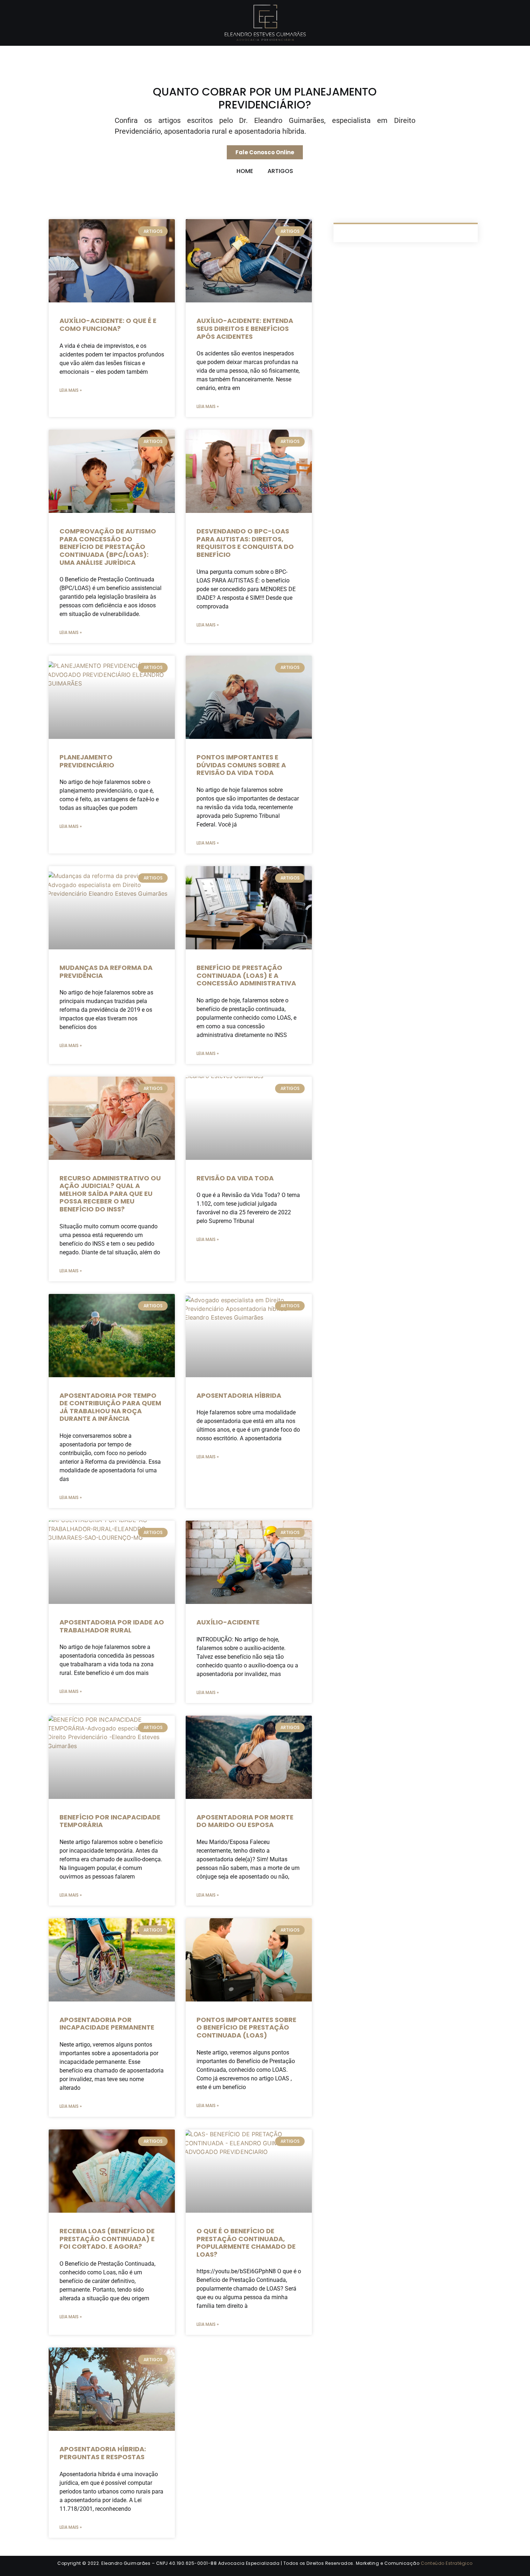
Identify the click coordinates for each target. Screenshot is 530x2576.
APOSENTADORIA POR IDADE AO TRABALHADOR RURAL (112, 1626)
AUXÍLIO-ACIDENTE (228, 1622)
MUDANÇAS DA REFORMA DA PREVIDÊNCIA (106, 972)
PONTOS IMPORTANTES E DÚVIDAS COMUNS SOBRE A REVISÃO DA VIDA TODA (241, 765)
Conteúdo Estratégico (447, 2563)
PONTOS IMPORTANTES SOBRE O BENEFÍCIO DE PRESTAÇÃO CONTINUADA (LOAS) (246, 2027)
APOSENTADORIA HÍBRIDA (239, 1395)
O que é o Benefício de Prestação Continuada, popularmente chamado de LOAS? (246, 2243)
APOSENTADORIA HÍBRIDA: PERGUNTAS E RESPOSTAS (103, 2453)
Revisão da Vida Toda (235, 1178)
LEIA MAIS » (71, 390)
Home (245, 171)
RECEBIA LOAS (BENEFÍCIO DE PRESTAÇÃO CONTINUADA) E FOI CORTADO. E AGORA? (107, 2239)
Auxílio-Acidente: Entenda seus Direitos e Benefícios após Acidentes (245, 328)
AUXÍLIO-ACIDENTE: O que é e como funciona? (108, 325)
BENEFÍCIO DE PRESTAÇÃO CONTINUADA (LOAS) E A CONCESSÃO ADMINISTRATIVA (246, 975)
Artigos (280, 171)
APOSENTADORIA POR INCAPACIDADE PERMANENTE (107, 2024)
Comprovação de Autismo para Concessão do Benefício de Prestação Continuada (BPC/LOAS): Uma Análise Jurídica (108, 547)
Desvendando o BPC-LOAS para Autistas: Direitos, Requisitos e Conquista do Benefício (245, 543)
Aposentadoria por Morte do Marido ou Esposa (245, 1821)
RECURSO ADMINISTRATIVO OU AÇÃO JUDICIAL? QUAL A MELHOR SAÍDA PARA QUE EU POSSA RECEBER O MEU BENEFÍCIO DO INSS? (110, 1194)
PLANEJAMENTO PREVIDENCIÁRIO (87, 761)
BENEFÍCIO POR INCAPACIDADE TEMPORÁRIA (110, 1821)
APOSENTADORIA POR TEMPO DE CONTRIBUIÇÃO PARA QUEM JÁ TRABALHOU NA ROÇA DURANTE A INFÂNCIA (110, 1407)
